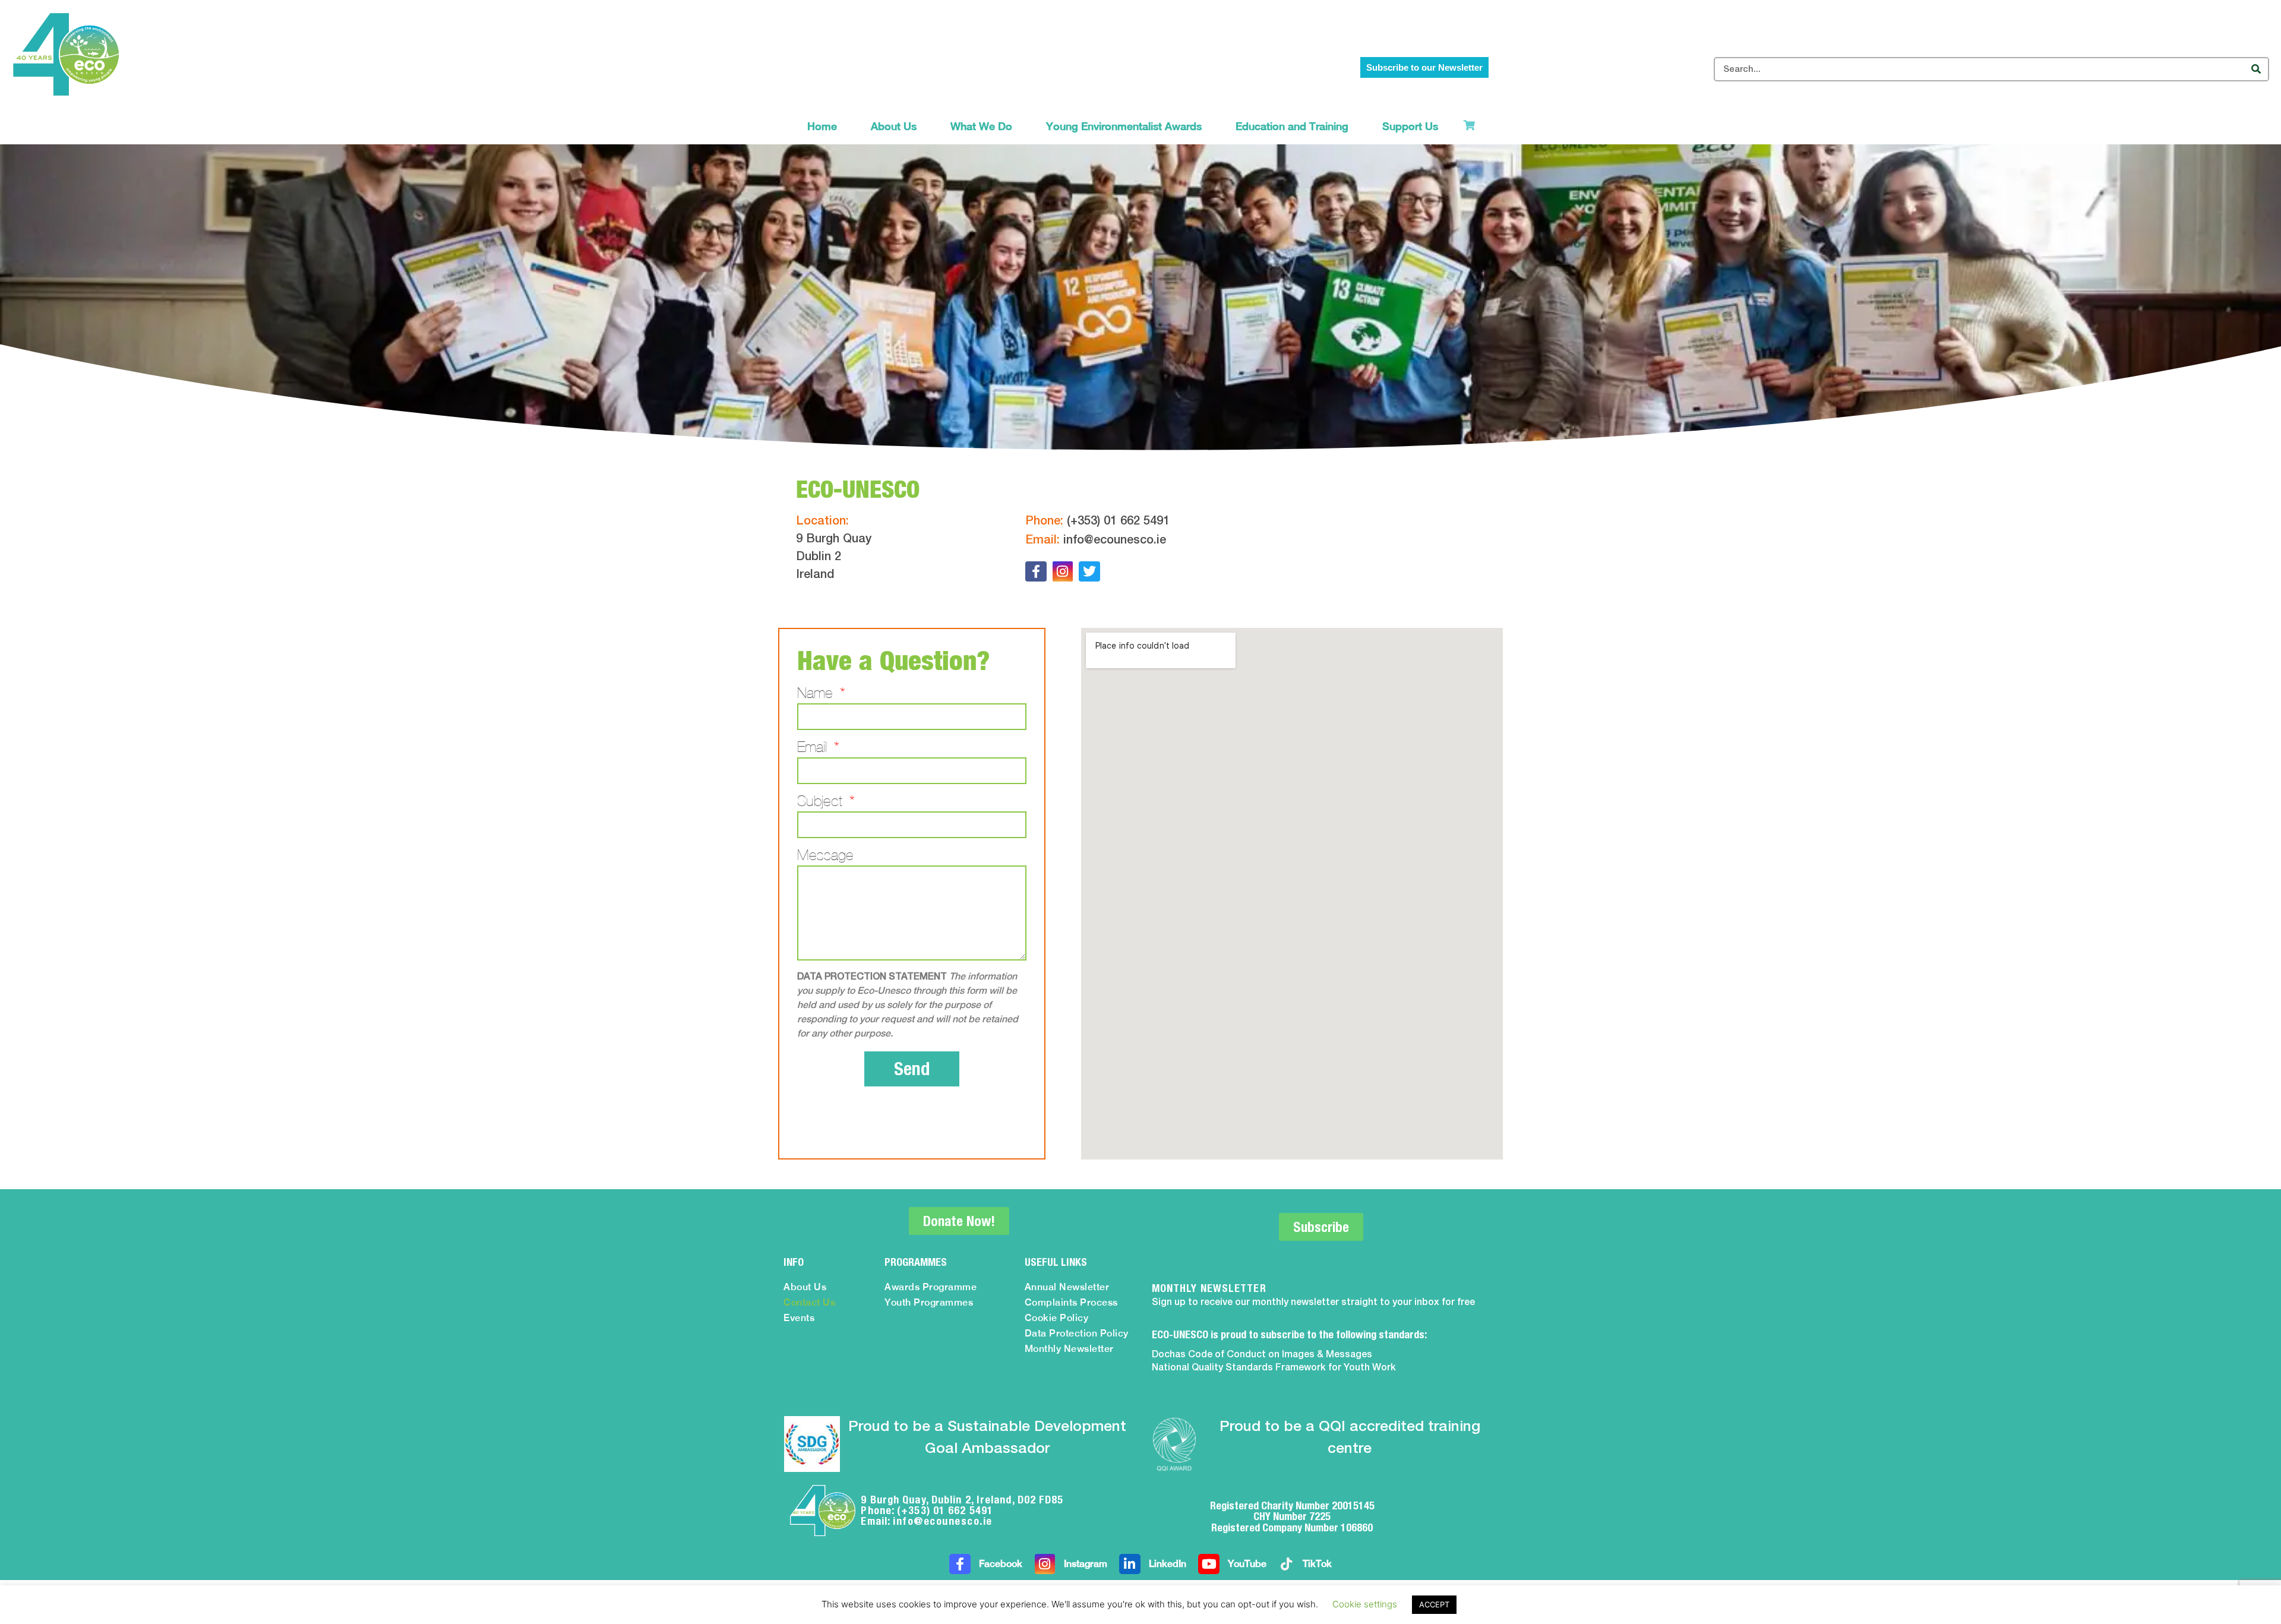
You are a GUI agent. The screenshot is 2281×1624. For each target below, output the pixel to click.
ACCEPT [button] (1434, 1604)
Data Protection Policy (1077, 1333)
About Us (894, 126)
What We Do (981, 126)
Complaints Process (1071, 1302)
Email (814, 747)
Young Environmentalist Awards (1124, 126)
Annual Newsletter (1067, 1287)
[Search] (2256, 69)
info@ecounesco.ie (1115, 541)
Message (825, 855)
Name (817, 693)
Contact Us (809, 1302)
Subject (822, 801)
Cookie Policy (1057, 1318)
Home (822, 126)
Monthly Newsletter (1069, 1349)
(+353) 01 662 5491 (1118, 522)
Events (799, 1318)
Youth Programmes (929, 1302)
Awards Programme (931, 1287)
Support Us (1410, 126)
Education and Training (1292, 126)
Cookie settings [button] (1365, 1604)
